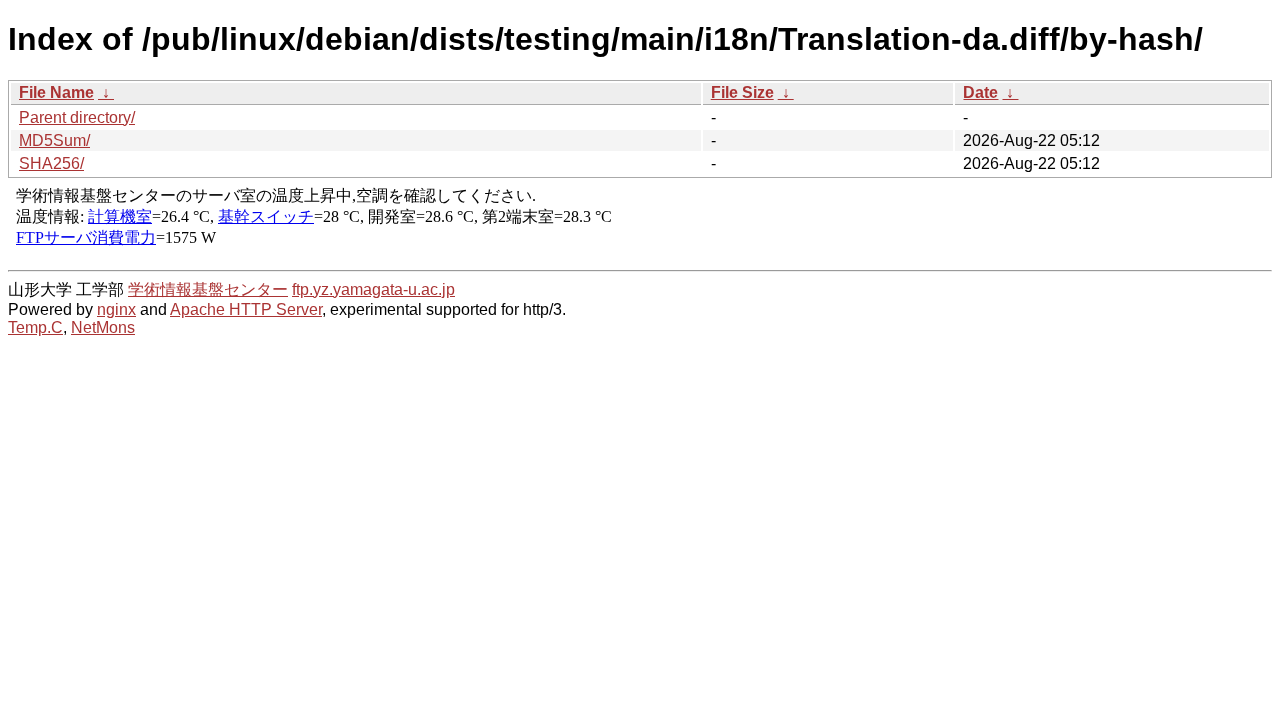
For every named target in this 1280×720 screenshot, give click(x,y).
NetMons (103, 327)
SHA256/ (51, 163)
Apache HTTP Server (246, 309)
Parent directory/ (77, 117)
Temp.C (35, 327)
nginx (116, 309)
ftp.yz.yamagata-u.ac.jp (373, 289)
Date (980, 92)
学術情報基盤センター (208, 289)
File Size (742, 92)
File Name (56, 92)
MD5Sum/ (54, 140)
